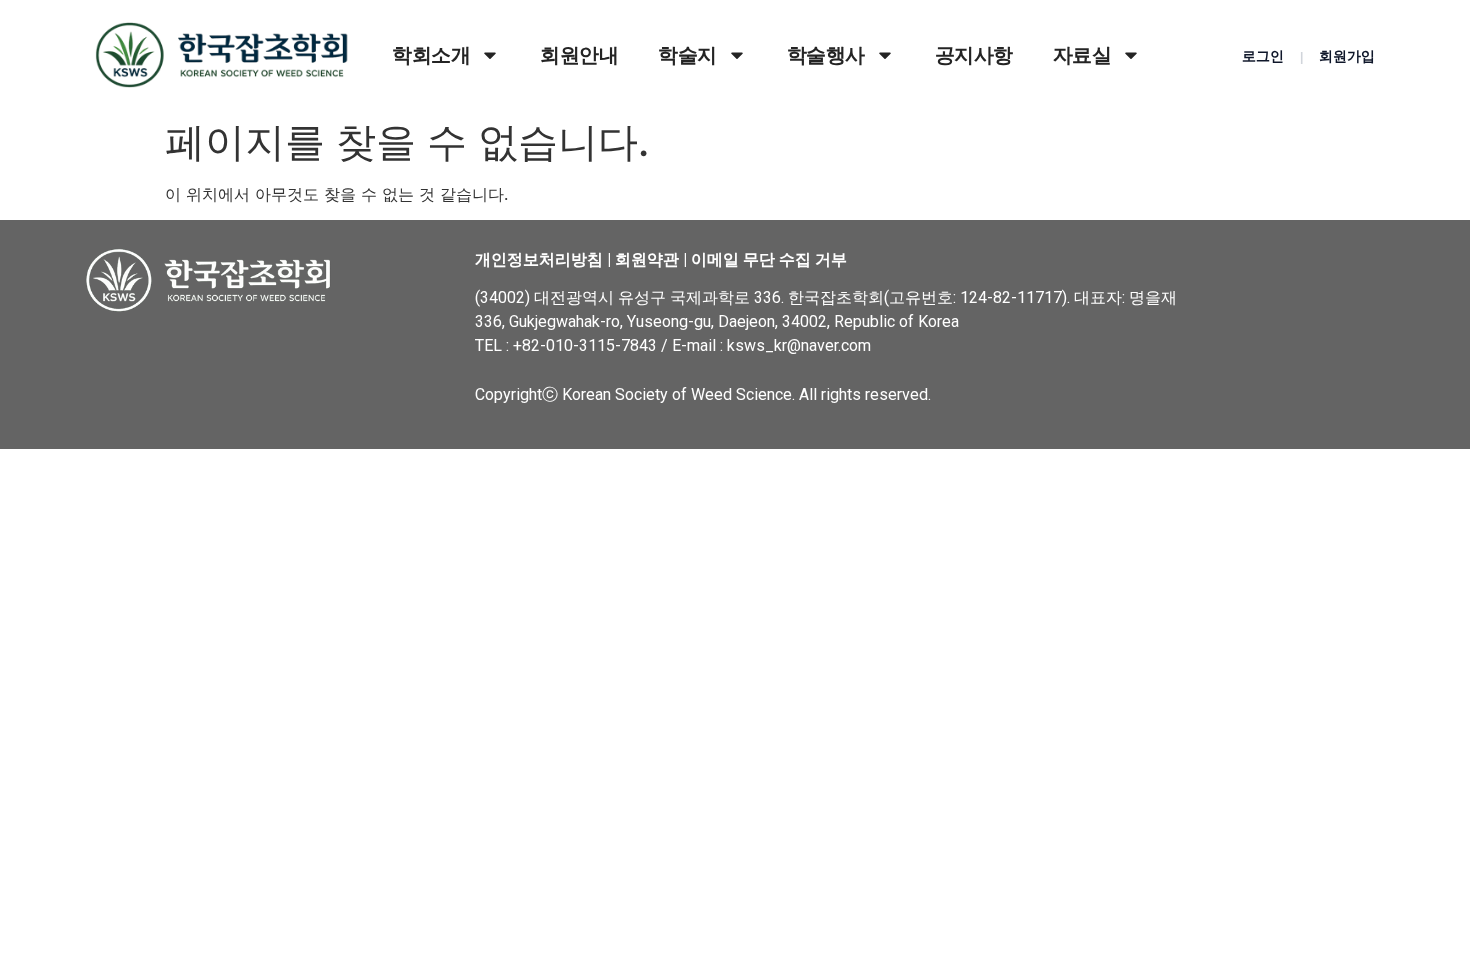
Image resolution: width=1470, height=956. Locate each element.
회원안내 (579, 55)
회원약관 (647, 259)
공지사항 (974, 55)
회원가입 (1347, 56)
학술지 (687, 55)
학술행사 (826, 55)
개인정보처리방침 (539, 259)
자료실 (1082, 55)
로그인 (1263, 56)
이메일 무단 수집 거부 (769, 259)
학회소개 (431, 55)
